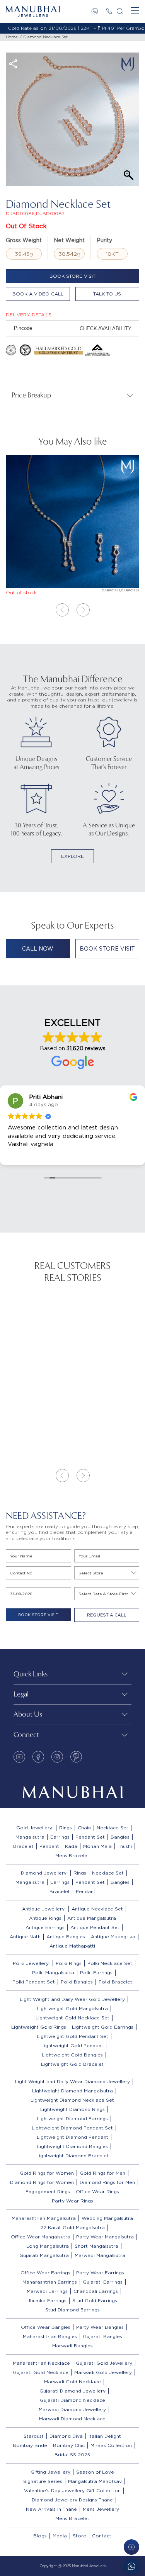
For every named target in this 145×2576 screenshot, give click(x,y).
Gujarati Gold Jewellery (104, 2363)
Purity (104, 240)
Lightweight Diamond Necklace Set (72, 2100)
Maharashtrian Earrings (50, 2282)
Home (12, 37)
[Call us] (109, 11)
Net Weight (69, 240)
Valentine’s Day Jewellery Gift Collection (72, 2490)
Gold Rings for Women (47, 2173)
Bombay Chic (69, 2445)
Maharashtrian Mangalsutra (44, 2218)
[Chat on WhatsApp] (131, 2566)
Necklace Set (113, 1828)
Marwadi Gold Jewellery (103, 2372)
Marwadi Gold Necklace (72, 2382)
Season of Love (95, 2472)
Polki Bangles (77, 1982)
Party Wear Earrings (100, 2273)
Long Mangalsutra (48, 2246)
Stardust (34, 2436)
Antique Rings (45, 1918)
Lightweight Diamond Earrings (72, 2118)
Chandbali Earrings (96, 2291)
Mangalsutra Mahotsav (95, 2481)
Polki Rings (69, 1963)
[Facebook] (38, 1757)
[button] (62, 610)
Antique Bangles (66, 1937)
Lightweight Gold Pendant (72, 2045)
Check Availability (106, 329)
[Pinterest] (76, 1757)
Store (79, 2536)
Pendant (49, 1846)
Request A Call (107, 1615)
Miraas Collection (111, 2445)
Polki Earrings (96, 1972)
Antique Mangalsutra (92, 1918)
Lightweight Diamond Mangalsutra (72, 2091)
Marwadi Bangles (72, 2346)
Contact (102, 2536)
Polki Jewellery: (31, 1963)
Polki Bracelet (115, 1982)
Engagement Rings (48, 2191)
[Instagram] (57, 1757)
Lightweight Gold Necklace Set (72, 2018)
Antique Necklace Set (97, 1909)
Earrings (60, 1837)
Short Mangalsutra (96, 2246)
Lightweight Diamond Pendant (72, 2137)
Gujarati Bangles (102, 2336)
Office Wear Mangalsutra (41, 2237)
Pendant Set (90, 1837)
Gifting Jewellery (50, 2472)
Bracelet (23, 1846)
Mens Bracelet (72, 1855)
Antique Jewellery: (44, 1909)
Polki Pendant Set (34, 1982)
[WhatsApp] (95, 11)
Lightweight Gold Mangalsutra (72, 2008)
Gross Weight (24, 240)
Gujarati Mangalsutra (44, 2255)
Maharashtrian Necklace (41, 2363)
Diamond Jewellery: (44, 1873)
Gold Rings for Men (102, 2173)
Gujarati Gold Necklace (41, 2372)
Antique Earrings (45, 1927)
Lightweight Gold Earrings (103, 2027)
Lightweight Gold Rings (39, 2027)
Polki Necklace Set (110, 1963)
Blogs (40, 2536)
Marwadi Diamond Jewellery (72, 2409)
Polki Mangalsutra (53, 1972)
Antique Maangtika (113, 1937)
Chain (84, 1828)
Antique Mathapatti (72, 1946)
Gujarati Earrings (103, 2282)
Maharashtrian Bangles (50, 2336)
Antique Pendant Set (95, 1927)
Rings (66, 1828)
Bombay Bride (30, 2445)
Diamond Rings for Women (42, 2182)
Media (60, 2536)
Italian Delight (105, 2436)
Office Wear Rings (97, 2191)
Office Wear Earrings (45, 2273)
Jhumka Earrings (47, 2300)
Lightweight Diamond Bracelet (72, 2156)
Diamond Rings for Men (107, 2182)
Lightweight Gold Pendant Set (72, 2036)
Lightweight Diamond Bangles (72, 2146)
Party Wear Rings (72, 2201)
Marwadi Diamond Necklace (72, 2419)
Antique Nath (25, 1937)
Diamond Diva (66, 2436)
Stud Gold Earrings (95, 2300)
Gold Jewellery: (35, 1828)
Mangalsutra (30, 1837)
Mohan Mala (97, 1846)
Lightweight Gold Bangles (72, 2055)
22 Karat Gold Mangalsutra (72, 2227)
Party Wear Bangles (100, 2327)
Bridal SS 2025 (72, 2455)
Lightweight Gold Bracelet (72, 2064)
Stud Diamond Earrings (72, 2310)
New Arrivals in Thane (51, 2509)
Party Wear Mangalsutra (105, 2237)
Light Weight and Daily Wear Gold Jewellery (72, 1999)
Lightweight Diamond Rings (72, 2109)
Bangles (120, 1837)
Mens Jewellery (101, 2509)
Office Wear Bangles (46, 2327)
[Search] (120, 11)
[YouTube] (19, 1757)
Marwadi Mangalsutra (100, 2255)
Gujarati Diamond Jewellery (72, 2391)
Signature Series (43, 2481)
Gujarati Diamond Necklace (72, 2400)
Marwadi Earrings (47, 2291)
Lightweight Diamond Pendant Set (72, 2128)
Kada (71, 1846)
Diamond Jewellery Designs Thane (72, 2500)
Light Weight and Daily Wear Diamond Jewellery (72, 2081)
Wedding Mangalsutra (107, 2218)
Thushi (125, 1846)
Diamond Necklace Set (45, 37)
